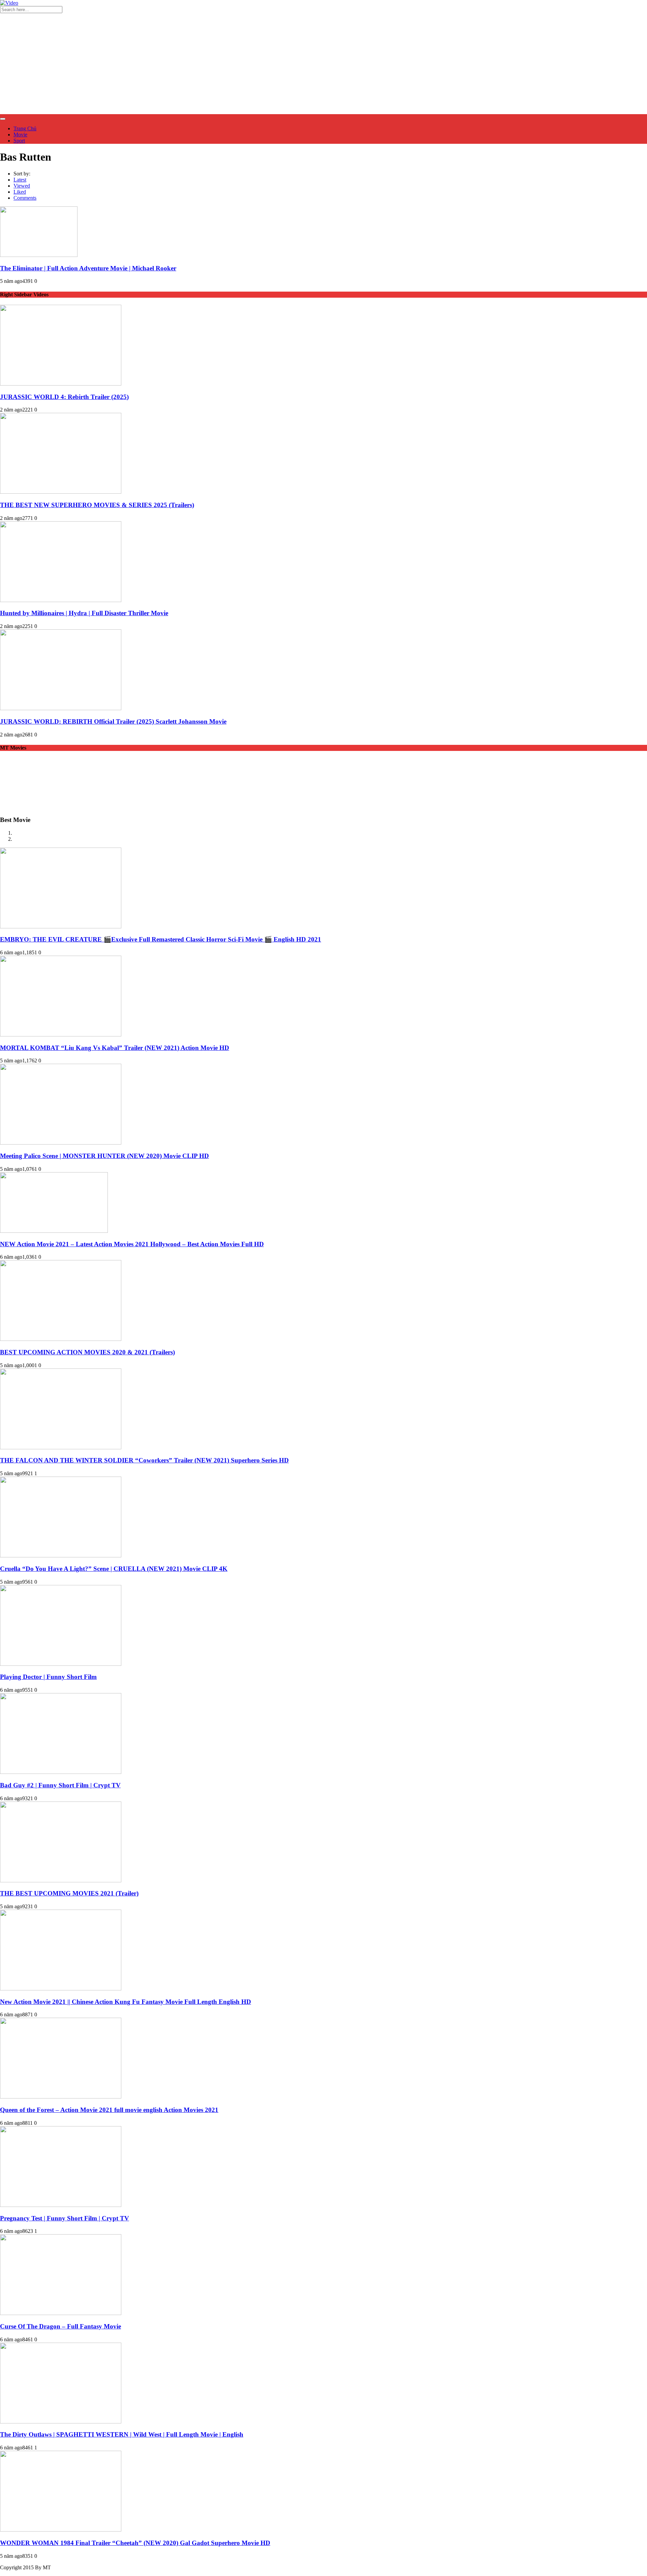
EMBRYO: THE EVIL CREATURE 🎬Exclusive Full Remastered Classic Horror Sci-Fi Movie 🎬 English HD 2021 (161, 939)
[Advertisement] (323, 64)
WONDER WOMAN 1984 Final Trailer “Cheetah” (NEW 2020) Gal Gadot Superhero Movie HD (135, 2543)
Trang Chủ (25, 128)
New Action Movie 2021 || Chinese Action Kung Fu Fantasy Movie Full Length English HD (126, 2002)
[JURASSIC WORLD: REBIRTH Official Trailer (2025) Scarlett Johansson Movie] (61, 708)
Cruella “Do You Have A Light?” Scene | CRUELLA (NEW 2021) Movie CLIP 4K (114, 1569)
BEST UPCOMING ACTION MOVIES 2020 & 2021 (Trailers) (87, 1352)
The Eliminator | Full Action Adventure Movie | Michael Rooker (88, 268)
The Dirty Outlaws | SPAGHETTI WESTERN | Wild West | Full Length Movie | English (122, 2434)
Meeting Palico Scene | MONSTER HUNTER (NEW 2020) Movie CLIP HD (104, 1156)
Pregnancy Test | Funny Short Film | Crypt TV (65, 2218)
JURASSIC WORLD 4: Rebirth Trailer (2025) (64, 397)
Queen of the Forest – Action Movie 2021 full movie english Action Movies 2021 (109, 2110)
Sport (19, 141)
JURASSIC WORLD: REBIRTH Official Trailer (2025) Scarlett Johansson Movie (113, 721)
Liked (20, 192)
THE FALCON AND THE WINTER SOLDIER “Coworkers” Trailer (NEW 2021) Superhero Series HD (144, 1460)
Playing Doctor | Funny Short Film (48, 1677)
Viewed (22, 186)
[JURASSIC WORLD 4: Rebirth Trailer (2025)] (61, 384)
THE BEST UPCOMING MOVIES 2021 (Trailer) (69, 1893)
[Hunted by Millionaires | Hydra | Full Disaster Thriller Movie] (61, 600)
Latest (20, 180)
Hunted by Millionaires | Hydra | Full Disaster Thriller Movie (84, 613)
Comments (25, 198)
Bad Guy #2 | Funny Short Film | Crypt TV (60, 1785)
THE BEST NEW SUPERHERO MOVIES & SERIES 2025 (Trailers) (97, 505)
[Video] (9, 3)
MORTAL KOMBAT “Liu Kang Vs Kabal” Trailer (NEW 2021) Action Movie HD (115, 1048)
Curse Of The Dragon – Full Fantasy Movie (60, 2326)
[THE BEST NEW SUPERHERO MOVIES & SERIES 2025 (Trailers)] (61, 492)
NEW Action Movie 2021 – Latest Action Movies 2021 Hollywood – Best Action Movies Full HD (132, 1244)
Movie (20, 135)
